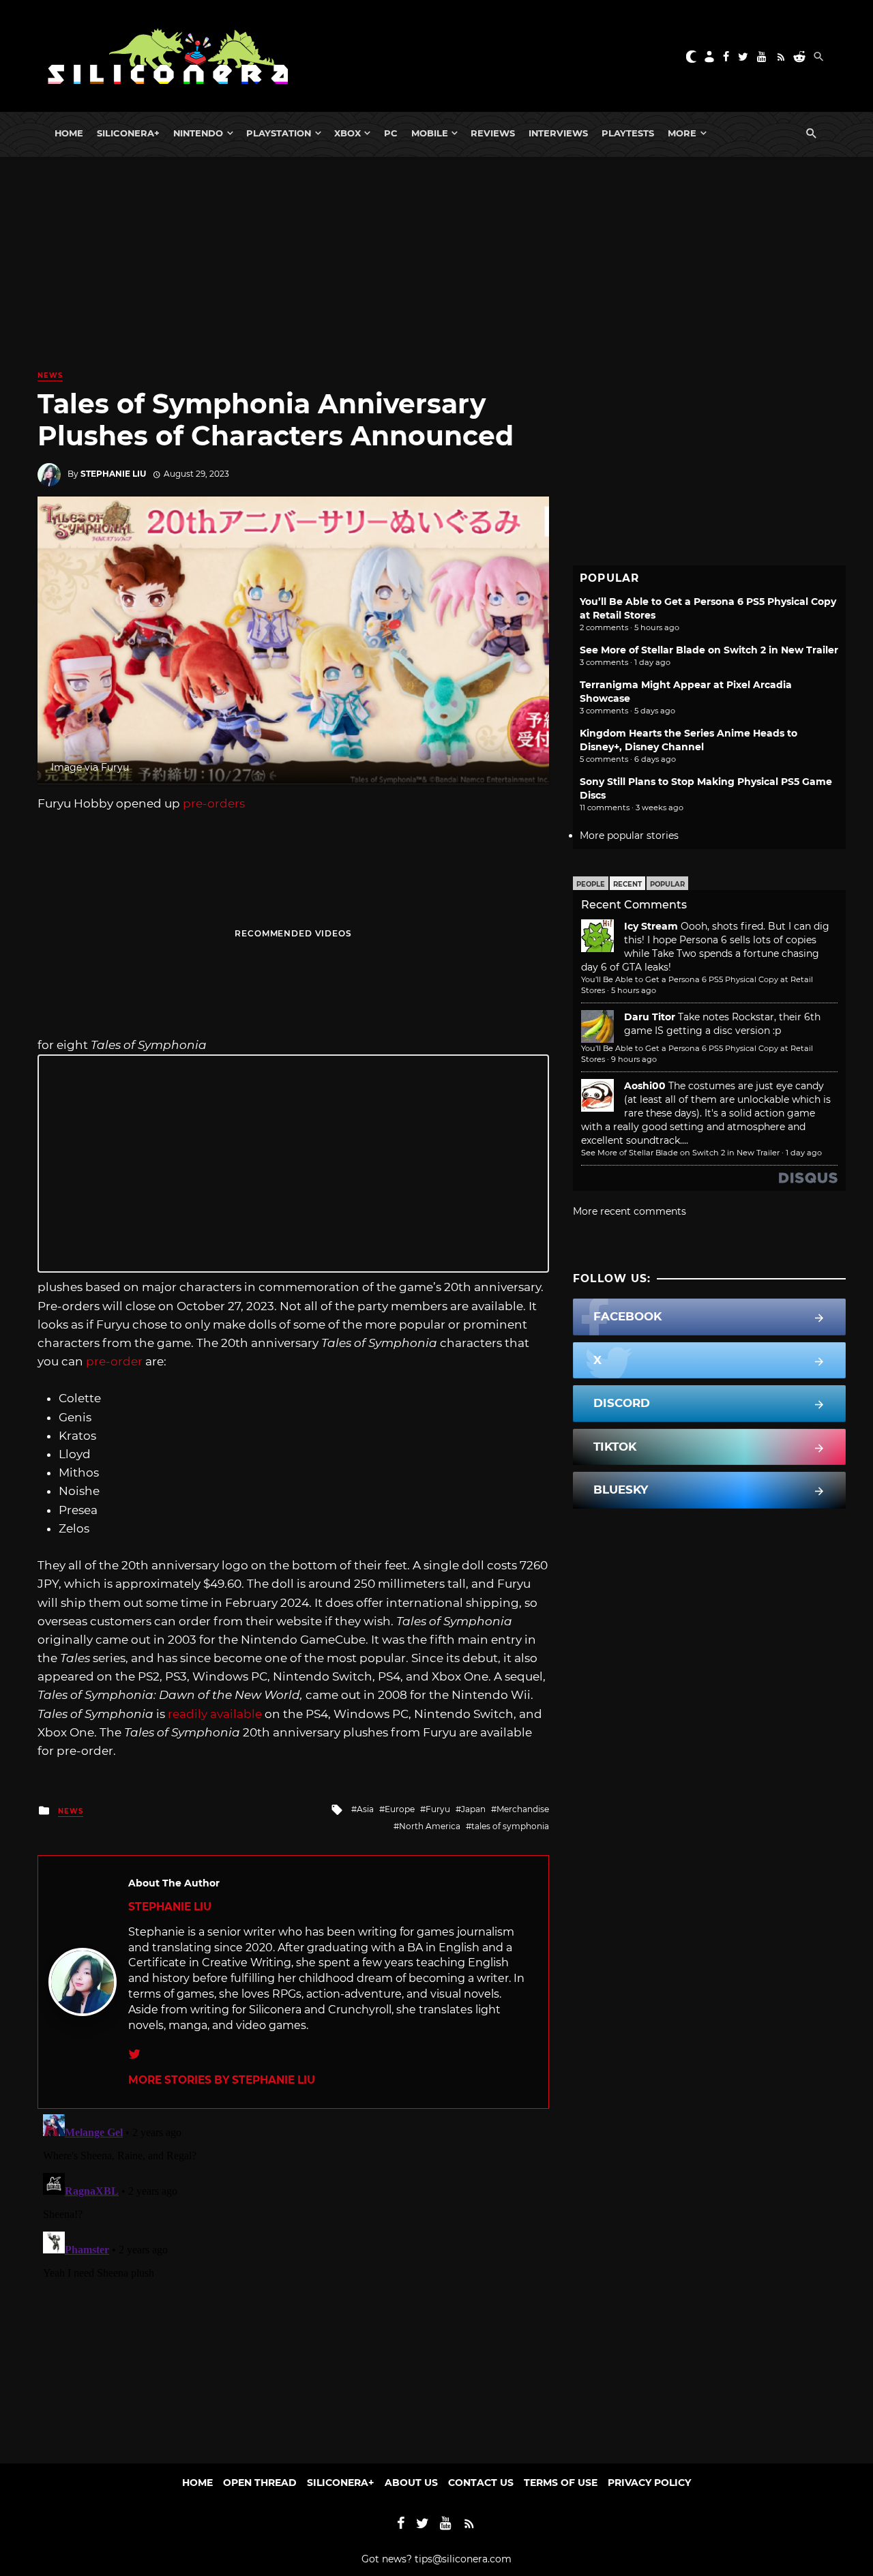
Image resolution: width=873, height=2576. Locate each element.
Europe (400, 1809)
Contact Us (481, 2483)
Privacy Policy (649, 2483)
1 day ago (804, 1153)
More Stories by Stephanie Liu (222, 2080)
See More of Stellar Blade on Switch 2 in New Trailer (709, 650)
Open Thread (260, 2483)
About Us (411, 2483)
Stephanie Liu (113, 474)
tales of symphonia (510, 1826)
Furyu (438, 1809)
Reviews (493, 133)
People (591, 884)
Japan (473, 1809)
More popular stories (629, 835)
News (50, 375)
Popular (667, 884)
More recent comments (630, 1211)
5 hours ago (634, 990)
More (682, 133)
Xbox (347, 133)
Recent (627, 884)
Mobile (430, 133)
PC (391, 133)
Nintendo (198, 133)
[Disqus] (293, 2279)
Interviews (558, 133)
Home (69, 133)
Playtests (628, 133)
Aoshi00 (645, 1086)
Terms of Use (561, 2483)
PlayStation (279, 133)
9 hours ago (634, 1059)
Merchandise (523, 1809)
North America (430, 1826)
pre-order (114, 1361)
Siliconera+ (128, 133)
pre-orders (214, 803)
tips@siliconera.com (463, 2559)
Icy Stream (651, 926)
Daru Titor (650, 1017)
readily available (215, 1714)
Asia (365, 1809)
